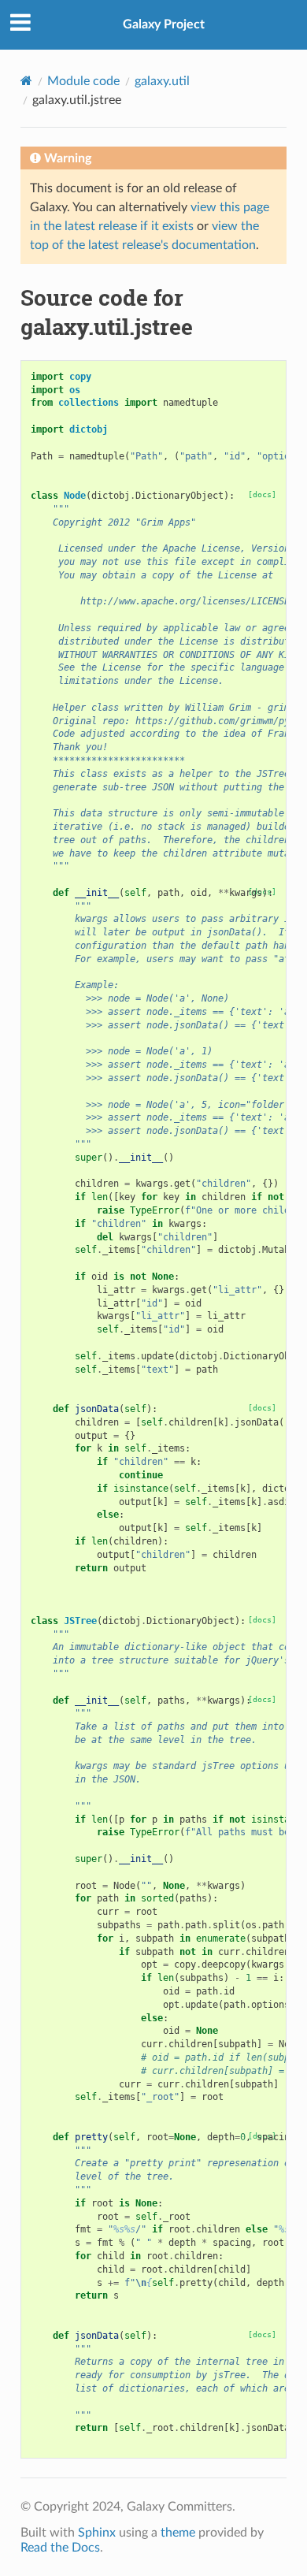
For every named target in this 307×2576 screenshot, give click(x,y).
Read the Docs (60, 2548)
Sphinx (97, 2533)
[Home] (26, 81)
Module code (83, 81)
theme (178, 2533)
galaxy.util (162, 81)
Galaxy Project (164, 24)
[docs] (262, 494)
